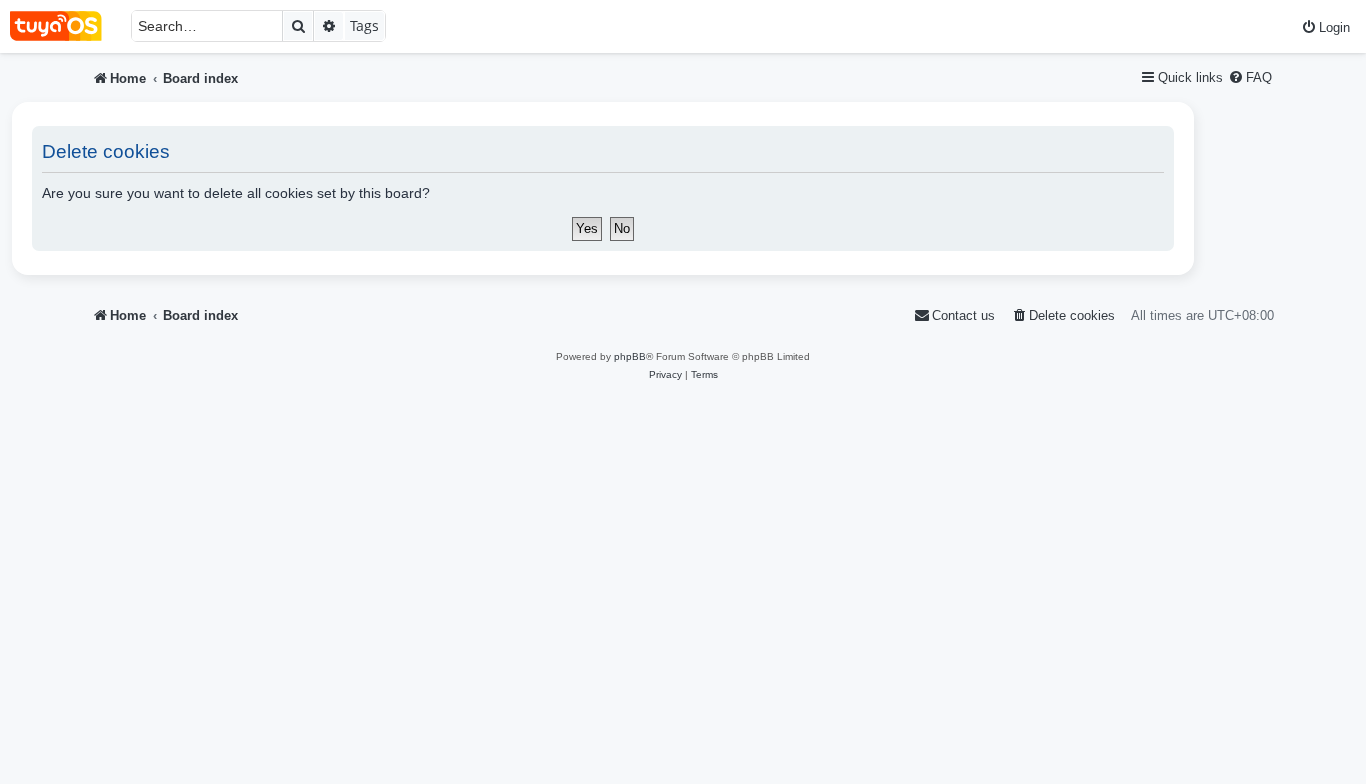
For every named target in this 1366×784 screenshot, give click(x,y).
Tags (364, 25)
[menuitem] (1325, 27)
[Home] (65, 26)
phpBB (630, 356)
